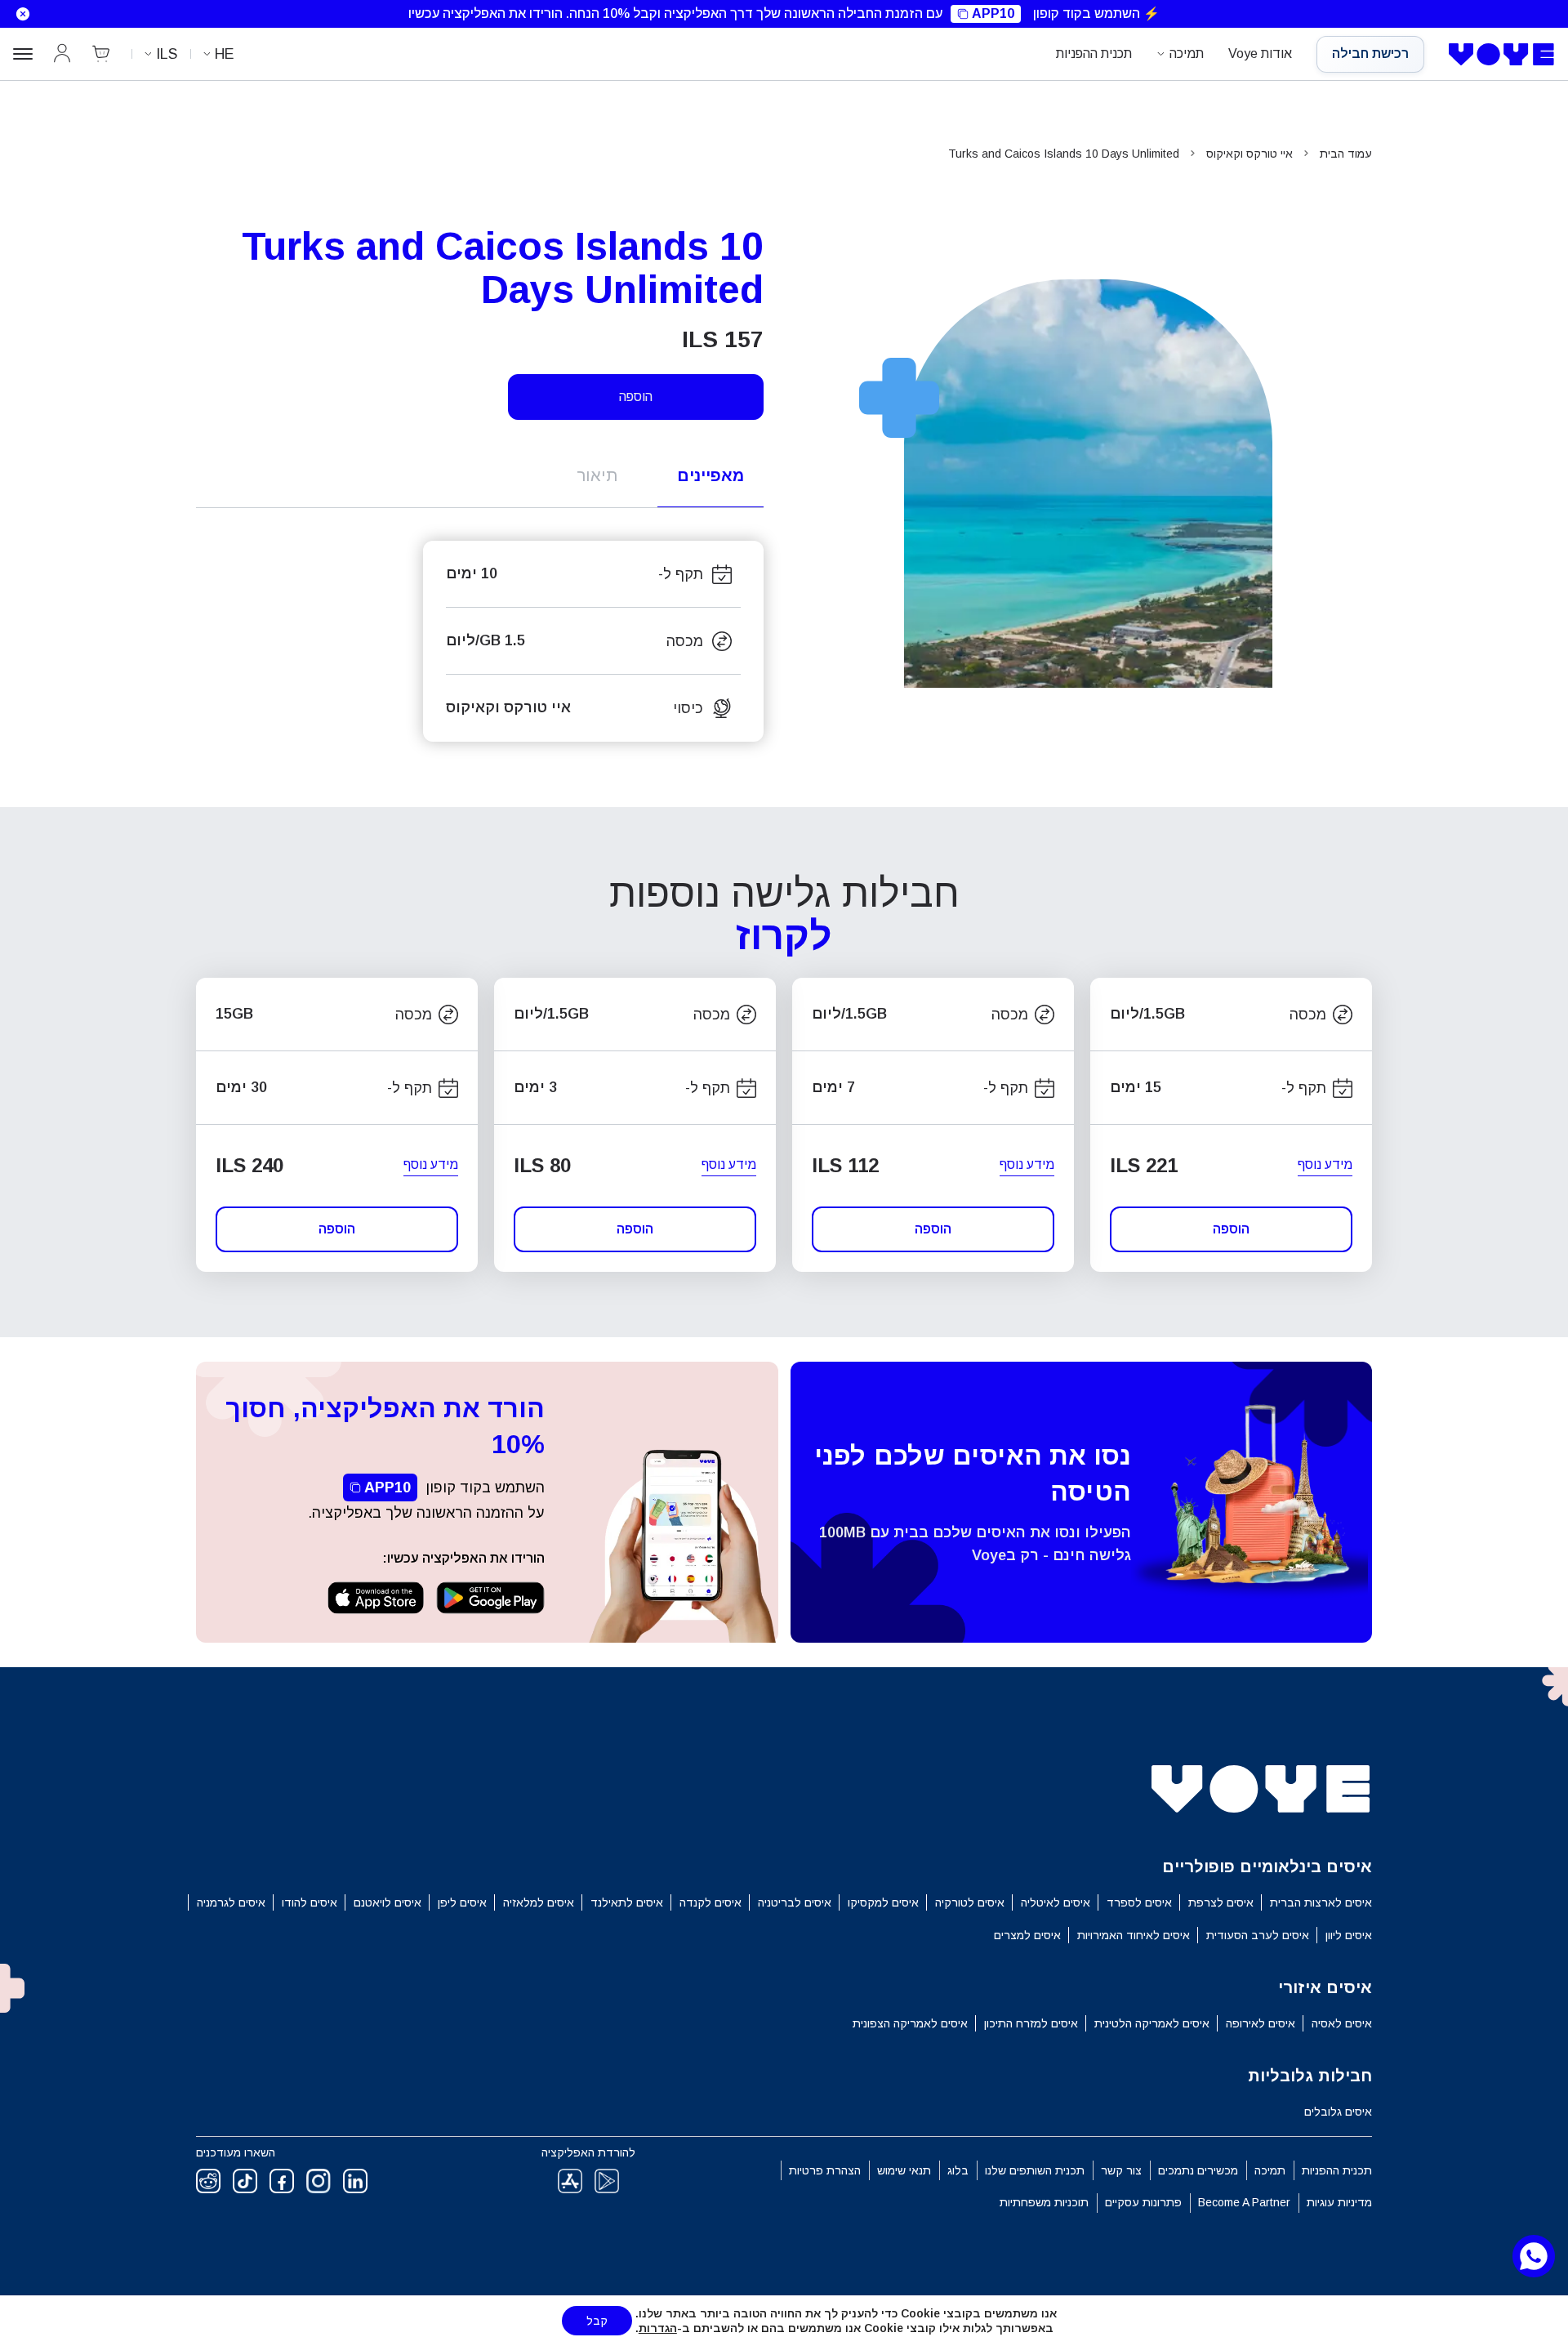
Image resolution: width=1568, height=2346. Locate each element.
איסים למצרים (1027, 1935)
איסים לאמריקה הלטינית (1152, 2023)
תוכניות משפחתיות (1044, 2202)
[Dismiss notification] (19, 14)
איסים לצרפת (1221, 1902)
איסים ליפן (462, 1902)
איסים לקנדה (710, 1902)
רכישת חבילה (1370, 54)
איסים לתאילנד (627, 1902)
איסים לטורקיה (970, 1902)
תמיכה (1187, 54)
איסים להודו (310, 1902)
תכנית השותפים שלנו (1035, 2170)
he (225, 54)
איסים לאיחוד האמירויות (1134, 1935)
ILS (167, 54)
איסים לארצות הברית (1321, 1902)
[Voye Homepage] (1502, 55)
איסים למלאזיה (539, 1902)
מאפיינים (710, 475)
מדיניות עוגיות (1339, 2202)
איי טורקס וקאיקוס (1249, 154)
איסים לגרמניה (231, 1902)
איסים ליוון (1349, 1935)
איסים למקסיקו (883, 1902)
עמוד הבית (1346, 154)
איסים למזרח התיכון (1031, 2023)
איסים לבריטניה (795, 1902)
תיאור (597, 475)
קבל (597, 2321)
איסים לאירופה (1261, 2023)
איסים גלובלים (1338, 2112)
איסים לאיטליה (1056, 1902)
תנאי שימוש (904, 2170)
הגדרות (658, 2328)
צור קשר (1121, 2170)
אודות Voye (1260, 54)
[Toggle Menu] (23, 54)
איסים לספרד (1139, 1902)
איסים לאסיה (1342, 2023)
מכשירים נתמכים (1198, 2170)
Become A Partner (1244, 2202)
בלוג (958, 2170)
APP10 (993, 13)
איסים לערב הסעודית (1258, 1935)
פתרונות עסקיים (1143, 2202)
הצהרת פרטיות (825, 2170)
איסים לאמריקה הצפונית (910, 2023)
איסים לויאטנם (388, 1902)
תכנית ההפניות (1094, 54)
